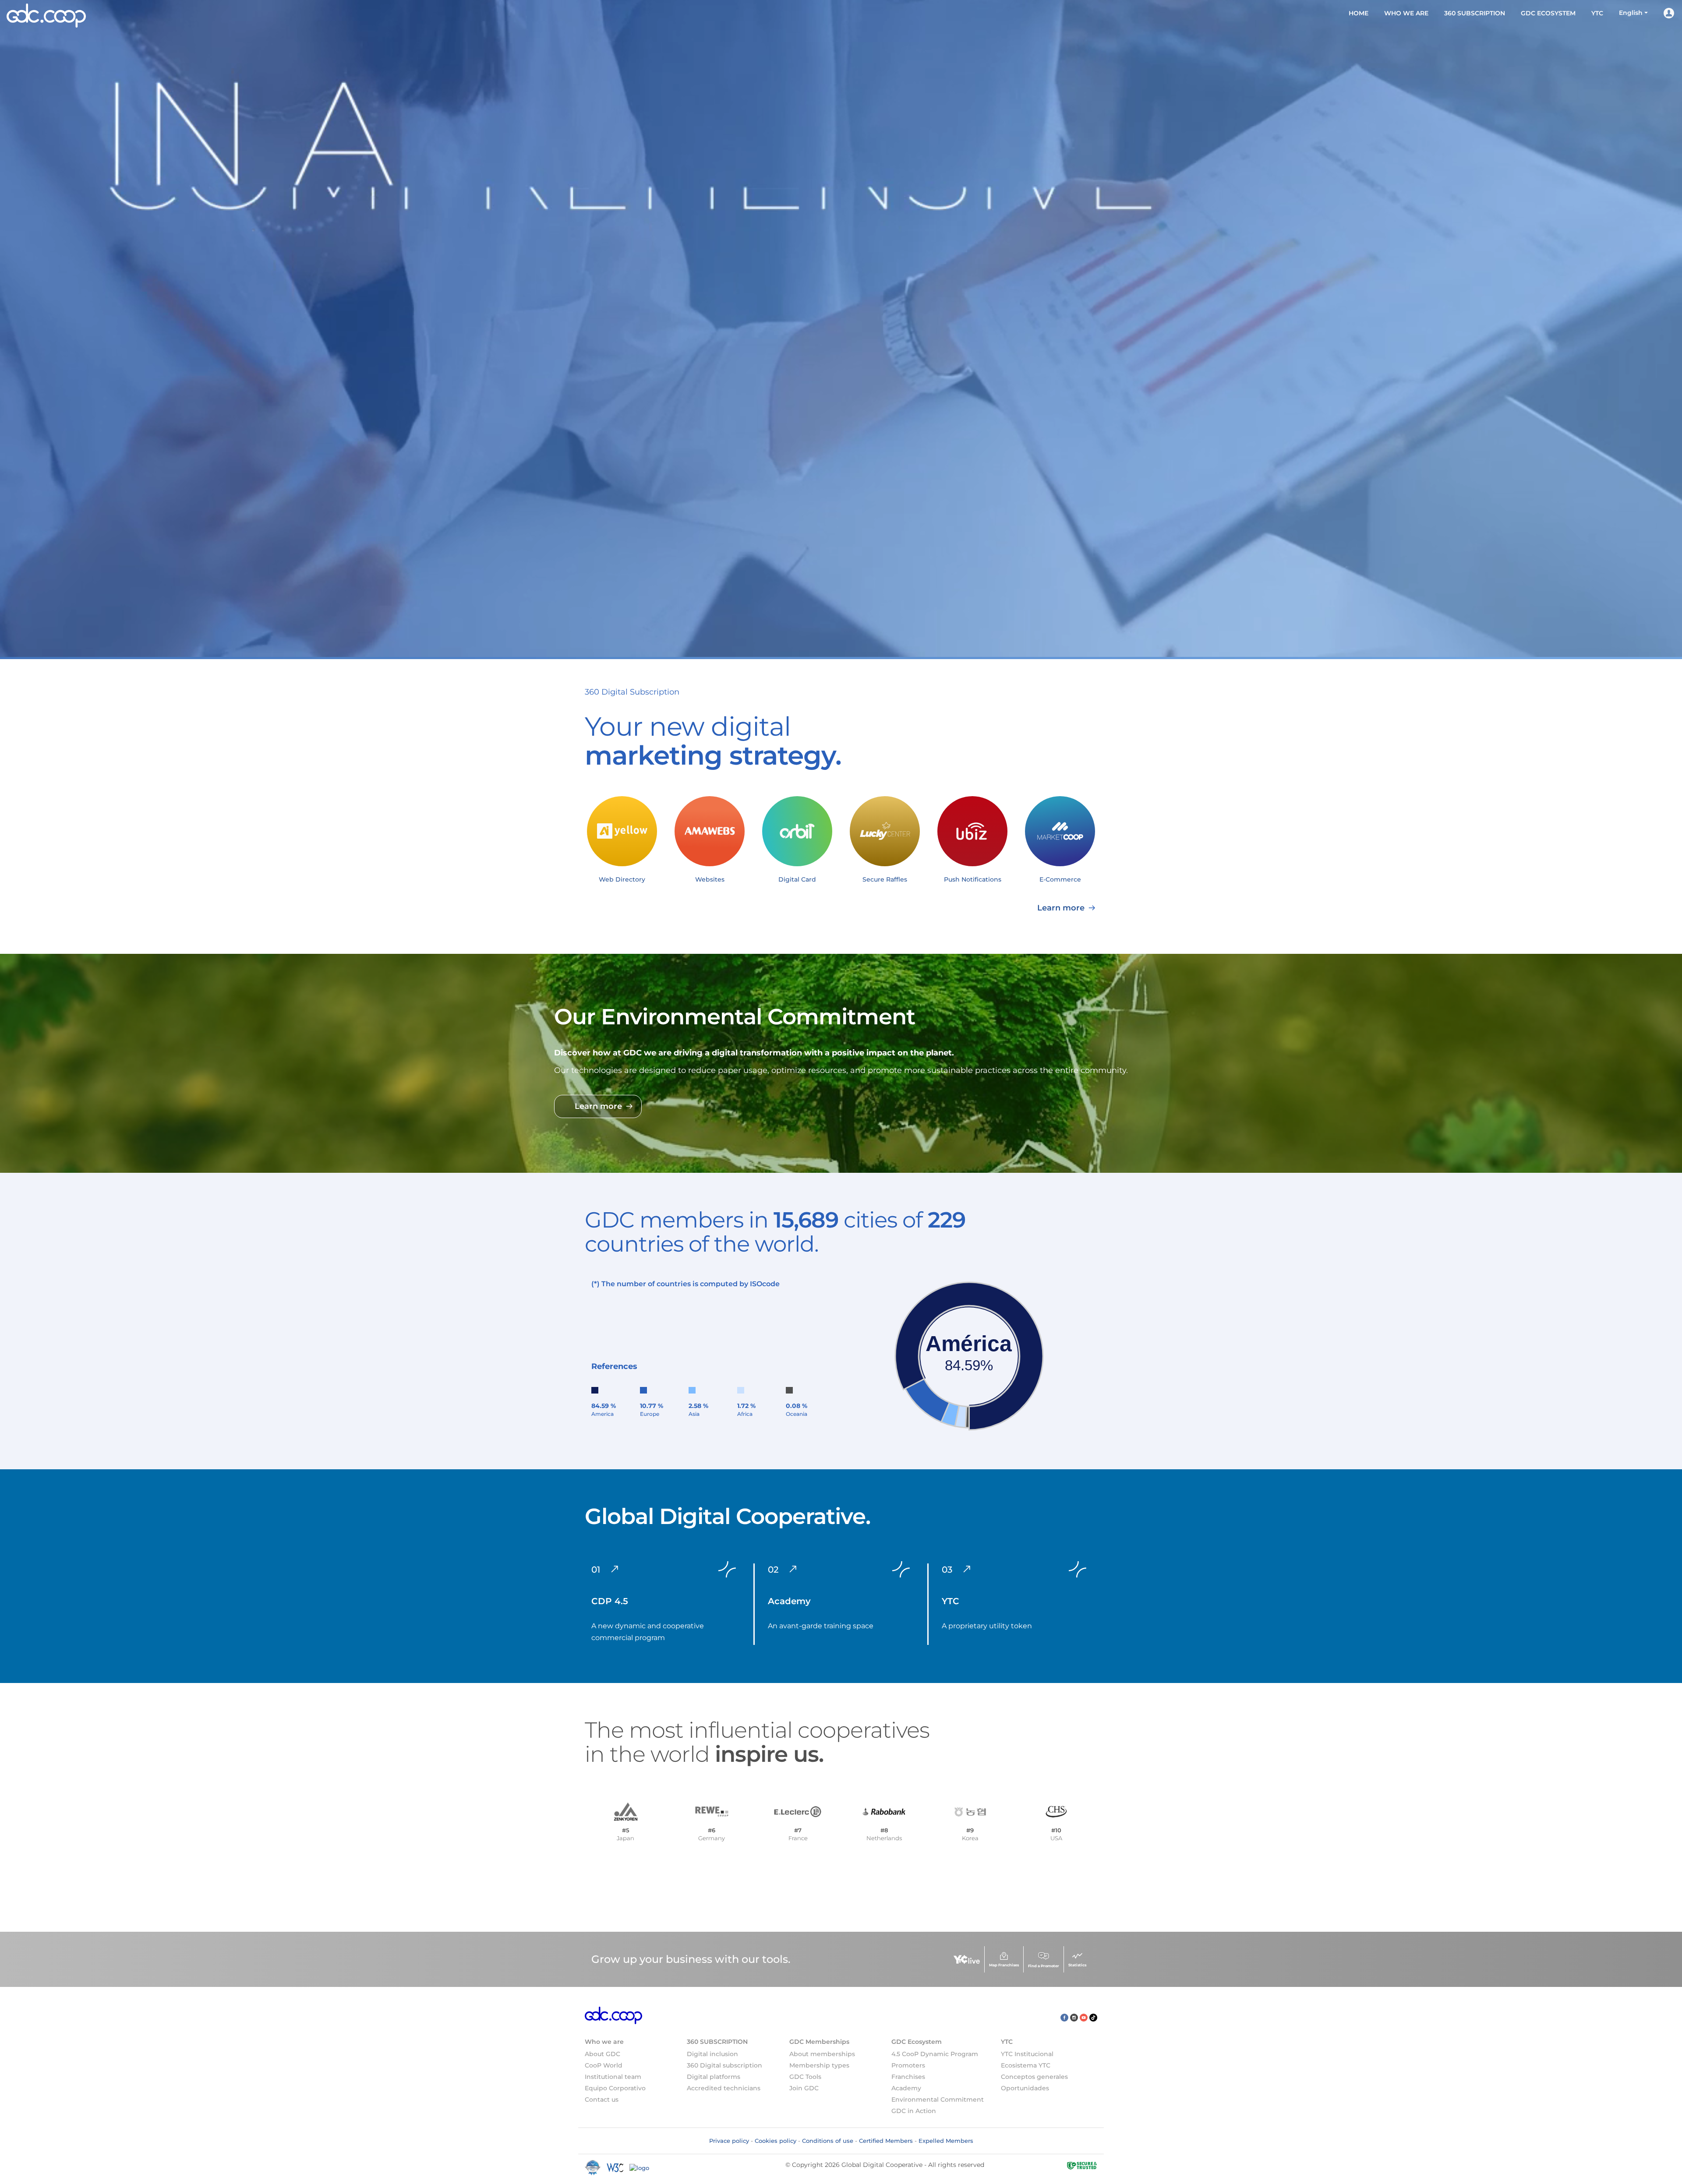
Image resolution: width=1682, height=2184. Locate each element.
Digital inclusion (712, 2054)
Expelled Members (946, 2141)
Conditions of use (828, 2141)
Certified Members (886, 2141)
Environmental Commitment (938, 2099)
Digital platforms (714, 2077)
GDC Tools (805, 2077)
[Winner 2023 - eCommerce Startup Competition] (596, 2167)
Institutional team (613, 2077)
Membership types (819, 2065)
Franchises (908, 2077)
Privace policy (729, 2141)
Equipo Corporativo (615, 2088)
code (771, 1284)
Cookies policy (776, 2141)
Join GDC (804, 2088)
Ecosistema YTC (1026, 2065)
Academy (906, 2088)
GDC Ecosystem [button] (1548, 13)
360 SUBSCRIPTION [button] (1475, 13)
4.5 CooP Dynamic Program (935, 2054)
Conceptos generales (1034, 2077)
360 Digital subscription (724, 2065)
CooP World (604, 2065)
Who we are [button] (1406, 13)
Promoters (908, 2065)
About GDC (602, 2054)
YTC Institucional (1027, 2054)
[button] (1633, 13)
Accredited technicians (724, 2088)
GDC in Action (914, 2111)
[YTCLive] (967, 1960)
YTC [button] (1597, 13)
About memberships (822, 2054)
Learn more (1062, 908)
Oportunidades (1025, 2088)
